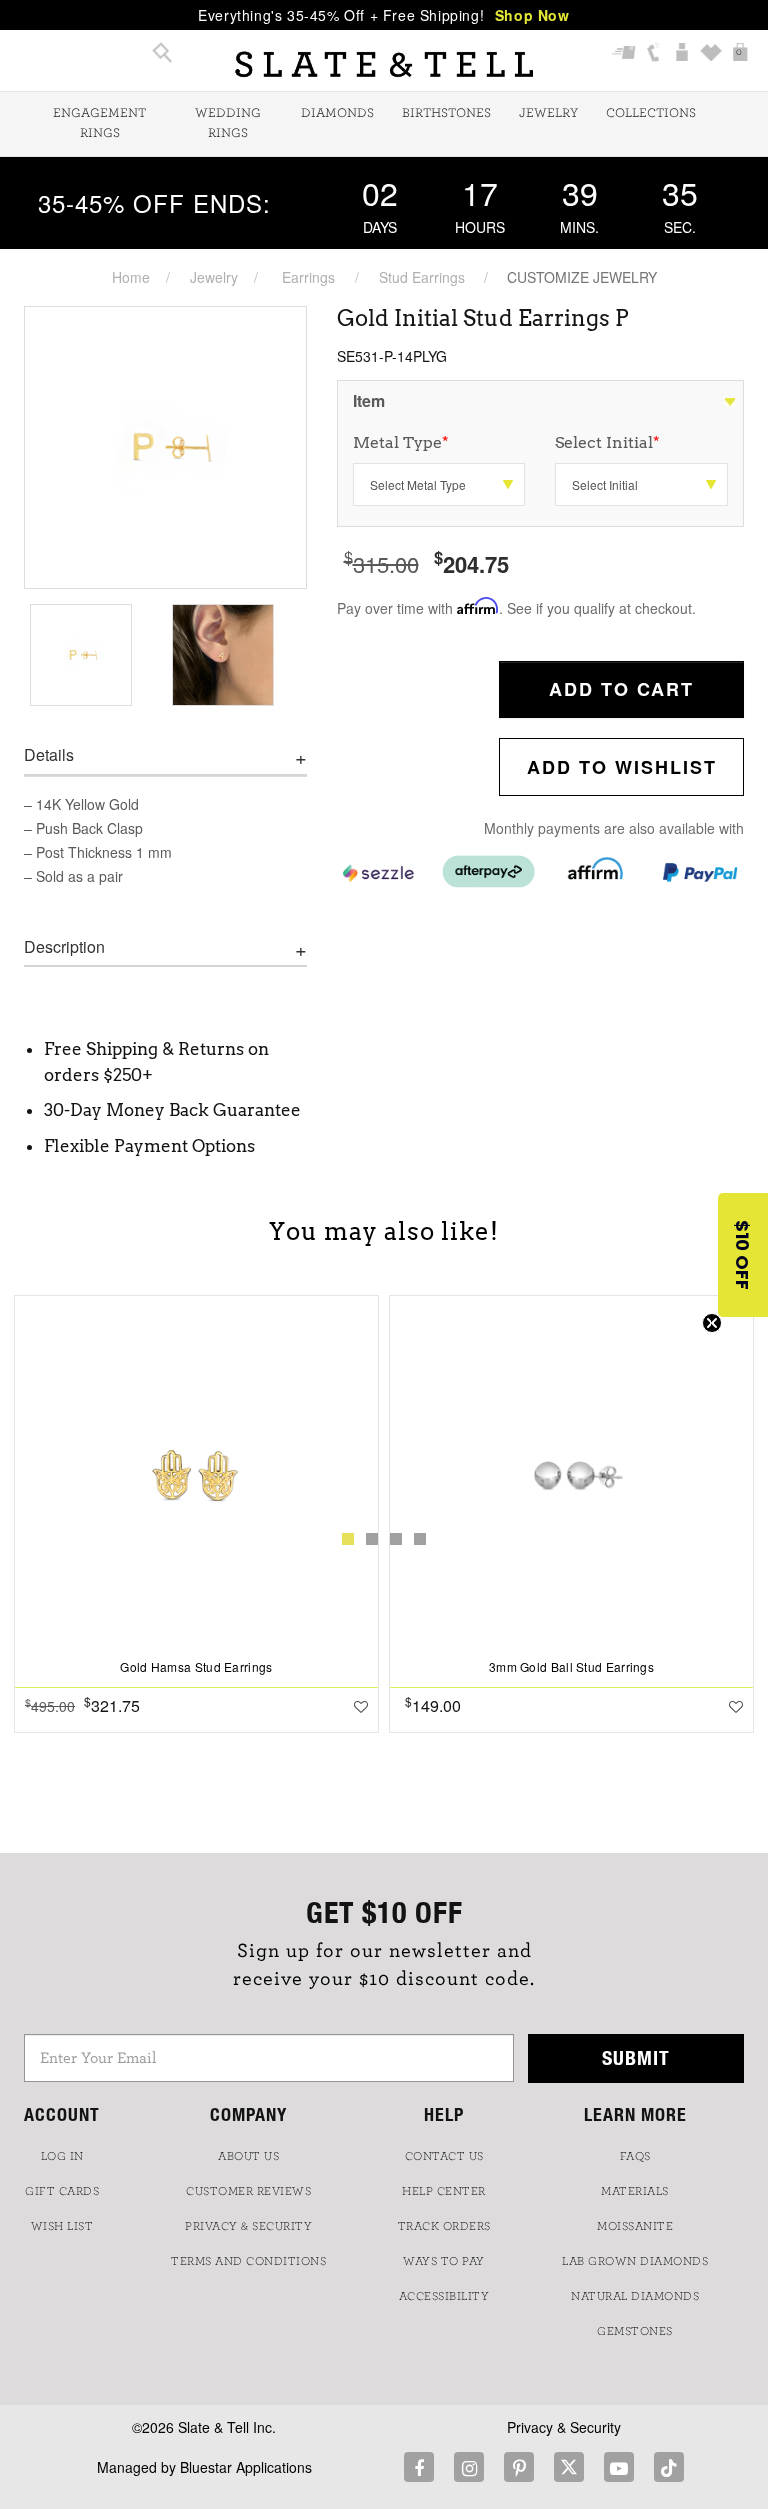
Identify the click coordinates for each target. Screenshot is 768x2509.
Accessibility (444, 2296)
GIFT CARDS (62, 2191)
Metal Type (401, 442)
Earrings (308, 277)
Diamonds (337, 113)
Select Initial (607, 442)
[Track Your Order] (624, 54)
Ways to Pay (444, 2261)
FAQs (635, 2156)
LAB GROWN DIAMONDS (635, 2261)
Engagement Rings (99, 123)
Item (369, 400)
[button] (743, 1255)
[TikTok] (669, 2467)
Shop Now (532, 15)
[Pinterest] (519, 2467)
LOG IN (62, 2156)
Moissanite (635, 2226)
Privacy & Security (564, 2427)
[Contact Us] (653, 54)
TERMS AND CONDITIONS (248, 2261)
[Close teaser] (712, 1323)
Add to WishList (622, 767)
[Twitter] (569, 2467)
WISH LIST (62, 2226)
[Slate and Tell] (384, 64)
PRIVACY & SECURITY (248, 2226)
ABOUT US (248, 2156)
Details (49, 755)
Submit (636, 2057)
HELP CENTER (444, 2191)
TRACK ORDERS (444, 2226)
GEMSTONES (635, 2331)
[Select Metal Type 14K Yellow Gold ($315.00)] (439, 484)
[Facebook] (419, 2467)
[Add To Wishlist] (361, 1706)
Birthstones (446, 113)
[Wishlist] (711, 54)
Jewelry (548, 113)
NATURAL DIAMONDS (635, 2296)
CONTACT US (444, 2156)
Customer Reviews (248, 2191)
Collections (651, 113)
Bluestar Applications (246, 2467)
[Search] (162, 54)
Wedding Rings (228, 123)
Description (64, 947)
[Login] (682, 54)
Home (131, 277)
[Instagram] (469, 2467)
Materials (635, 2191)
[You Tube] (619, 2467)
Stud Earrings (422, 277)
